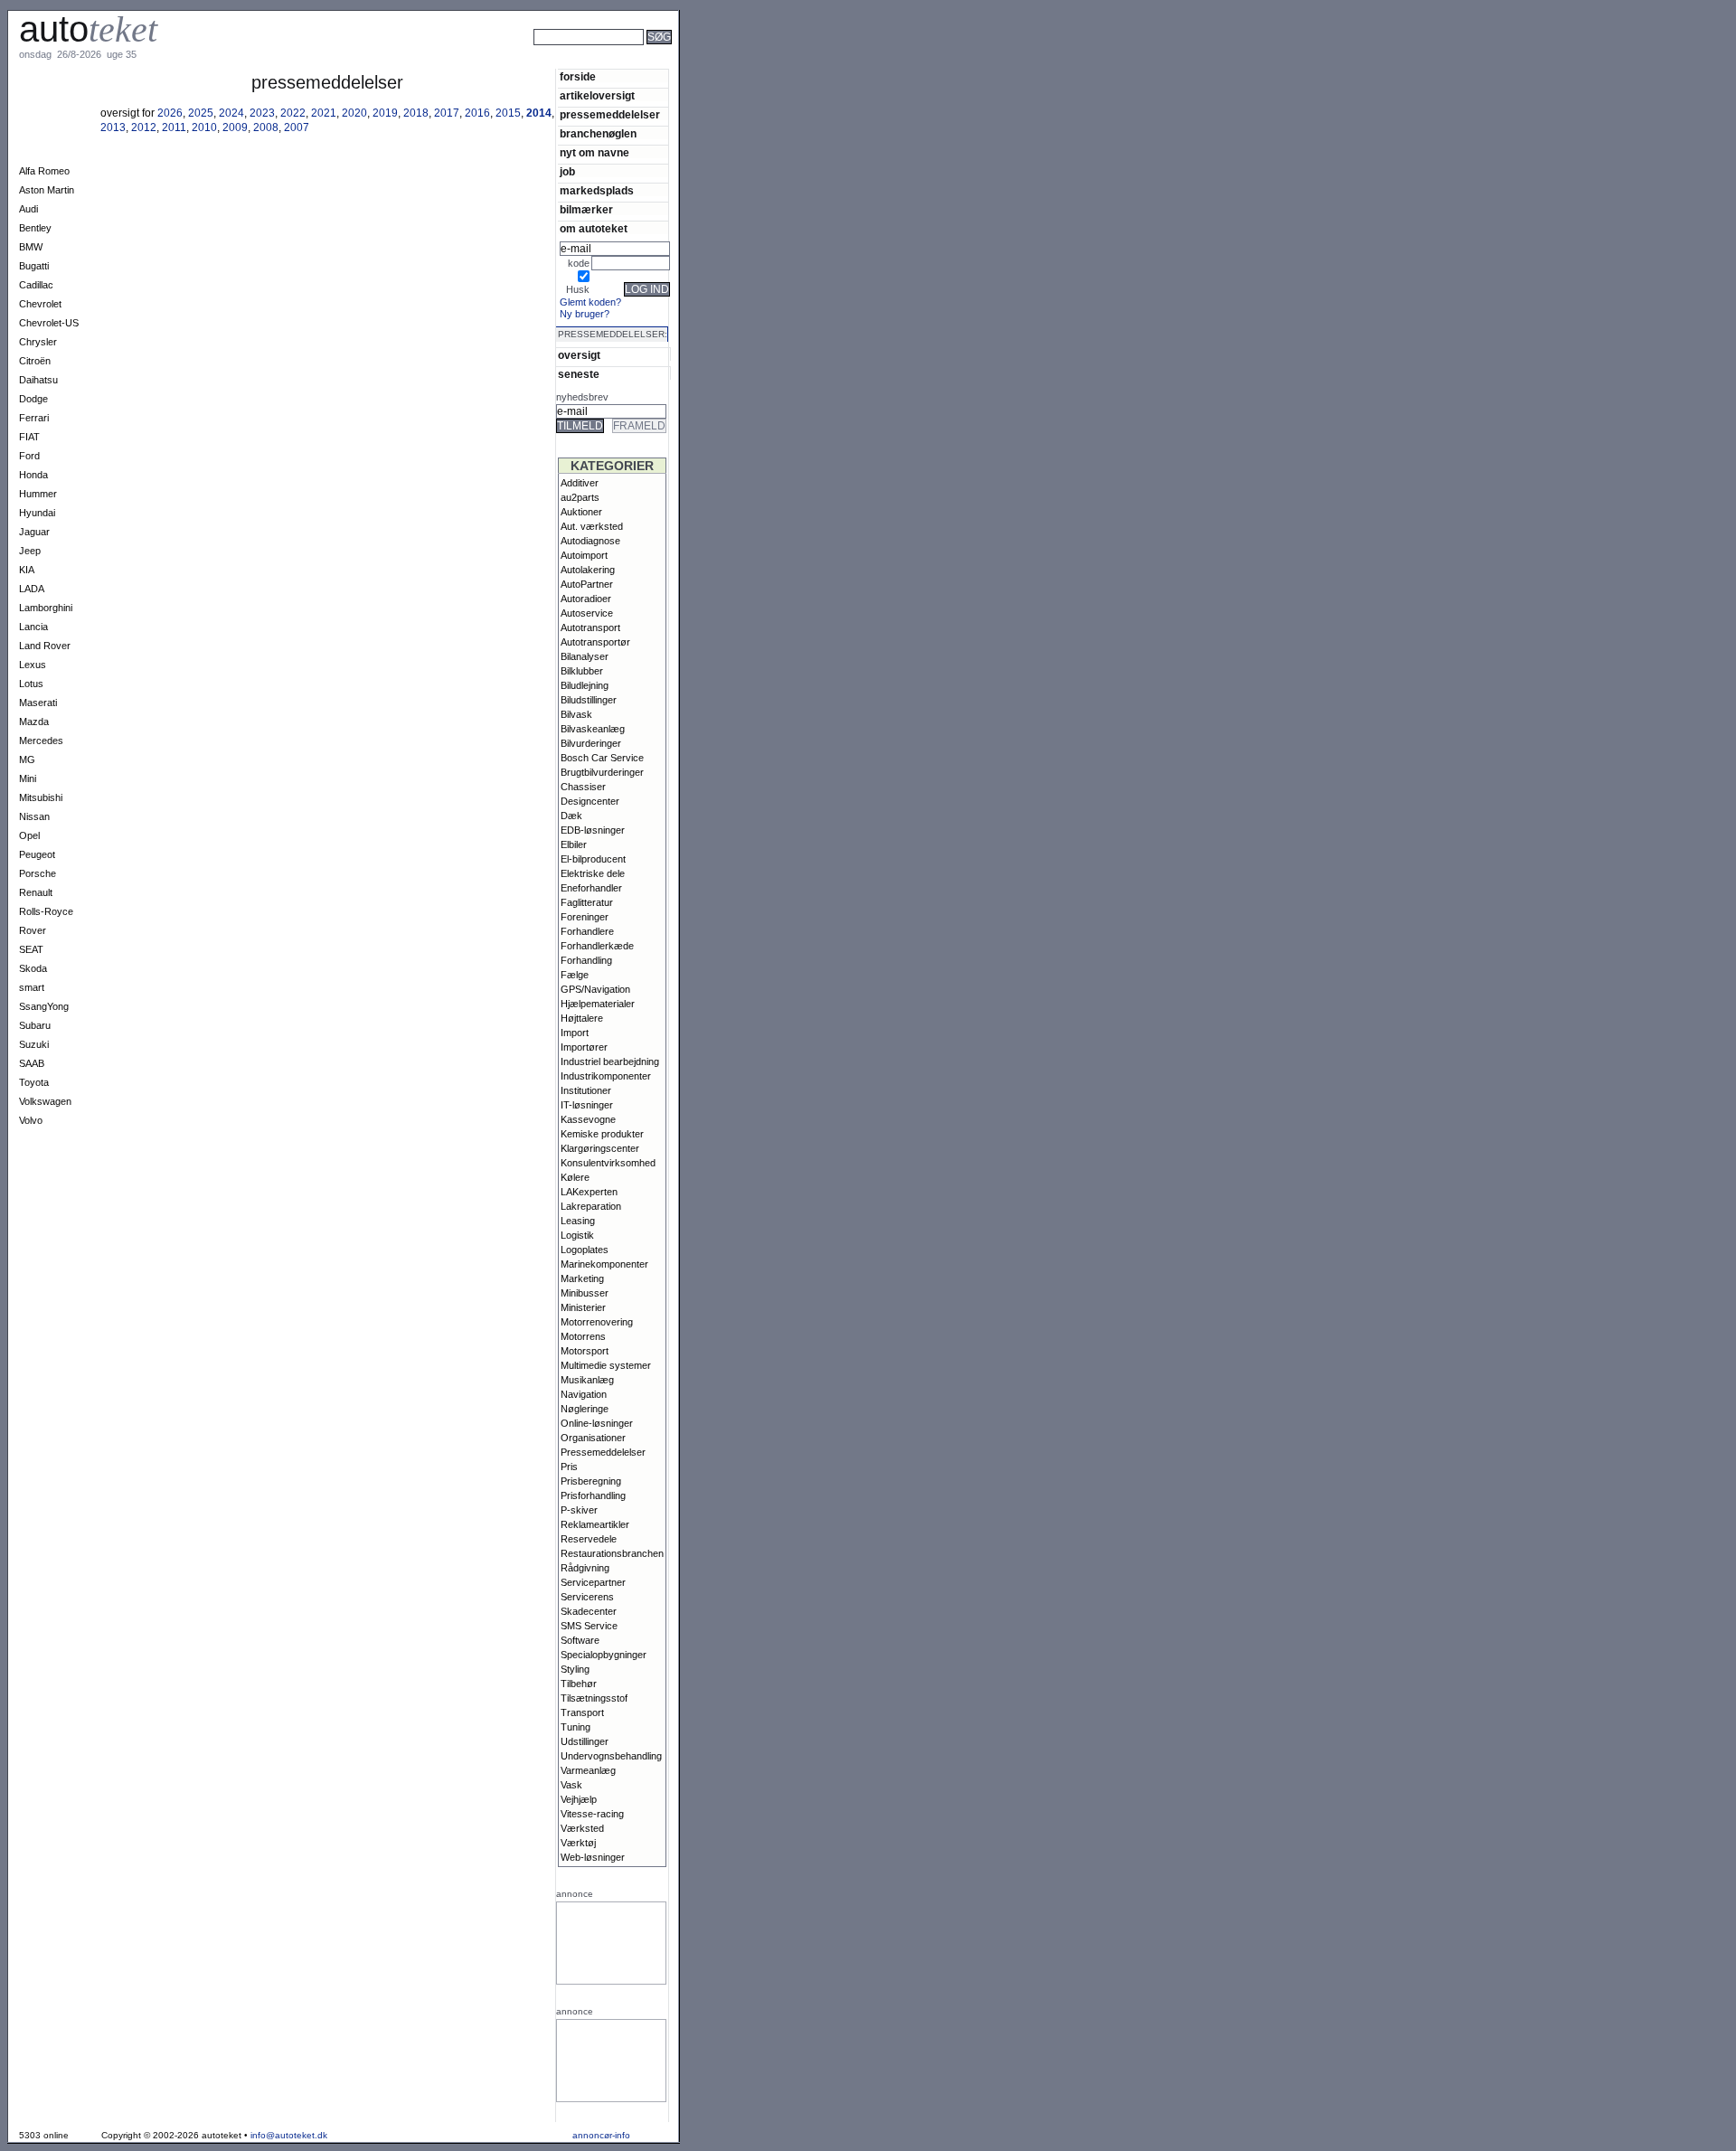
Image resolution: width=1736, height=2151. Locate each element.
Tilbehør (579, 1684)
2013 (113, 127)
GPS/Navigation (595, 989)
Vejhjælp (579, 1799)
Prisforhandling (593, 1495)
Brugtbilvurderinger (602, 772)
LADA (32, 589)
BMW (31, 247)
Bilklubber (582, 671)
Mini (28, 778)
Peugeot (37, 854)
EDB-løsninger (593, 830)
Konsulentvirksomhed (608, 1163)
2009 (235, 127)
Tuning (576, 1727)
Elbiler (574, 844)
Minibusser (585, 1293)
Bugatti (34, 266)
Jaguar (34, 532)
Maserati (38, 703)
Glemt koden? (590, 302)
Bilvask (576, 714)
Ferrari (34, 418)
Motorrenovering (597, 1322)
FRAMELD (639, 426)
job (567, 171)
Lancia (33, 627)
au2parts (580, 497)
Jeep (30, 551)
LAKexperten (589, 1192)
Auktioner (581, 512)
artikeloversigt (597, 95)
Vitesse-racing (592, 1814)
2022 (293, 113)
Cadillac (36, 285)
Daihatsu (38, 380)
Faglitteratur (587, 902)
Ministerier (583, 1307)
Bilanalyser (585, 656)
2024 (231, 113)
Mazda (34, 722)
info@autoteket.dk (289, 2135)
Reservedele (589, 1539)
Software (580, 1640)
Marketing (582, 1278)
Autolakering (588, 570)
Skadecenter (589, 1611)
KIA (27, 570)
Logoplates (585, 1250)
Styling (575, 1669)
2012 (144, 127)
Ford (29, 456)
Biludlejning (585, 685)
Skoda (33, 968)
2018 (416, 113)
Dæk (571, 816)
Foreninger (585, 917)
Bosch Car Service (602, 758)
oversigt (579, 355)
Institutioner (586, 1090)
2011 (174, 127)
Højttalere (582, 1018)
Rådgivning (585, 1568)
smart (32, 987)
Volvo (31, 1120)
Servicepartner (593, 1582)
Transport (582, 1712)
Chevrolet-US (49, 323)
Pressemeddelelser (603, 1452)
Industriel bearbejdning (610, 1061)
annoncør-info (601, 2135)
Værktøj (578, 1843)
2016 (477, 113)
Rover (33, 930)
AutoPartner (587, 584)
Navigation (584, 1394)
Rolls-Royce (46, 911)
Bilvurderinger (591, 743)
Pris (569, 1467)
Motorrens (583, 1336)
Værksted (582, 1828)
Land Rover (45, 646)
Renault (36, 892)
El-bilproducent (593, 859)
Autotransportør (595, 642)
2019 (385, 113)
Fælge (575, 975)
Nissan (34, 816)
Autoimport (584, 555)
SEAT (31, 949)
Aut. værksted (592, 526)
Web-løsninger (593, 1857)
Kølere (575, 1177)
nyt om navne (594, 152)
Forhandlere (587, 931)
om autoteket (594, 228)
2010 (204, 127)
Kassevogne (588, 1119)
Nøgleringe (585, 1409)
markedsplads (597, 190)
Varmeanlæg (588, 1770)
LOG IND (647, 289)
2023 (262, 113)
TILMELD (580, 426)
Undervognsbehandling (611, 1756)
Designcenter (590, 801)
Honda (33, 475)
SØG (659, 37)
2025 (201, 113)
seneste (579, 374)
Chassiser (583, 787)
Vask (571, 1785)
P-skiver (579, 1510)
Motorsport (585, 1351)
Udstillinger (585, 1741)
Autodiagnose (590, 541)
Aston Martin (47, 190)
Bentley (35, 228)
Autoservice (587, 613)
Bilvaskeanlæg (593, 729)
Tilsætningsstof (594, 1698)
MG (27, 759)
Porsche (38, 873)
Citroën (35, 361)
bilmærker (586, 209)
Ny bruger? (585, 314)
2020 (354, 113)
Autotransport (590, 627)
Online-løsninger (597, 1423)
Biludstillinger (589, 700)
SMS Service (589, 1626)
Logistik (577, 1235)
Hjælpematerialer (598, 1004)
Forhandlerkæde (597, 946)
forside (578, 76)
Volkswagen (45, 1101)
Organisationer (593, 1438)
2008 (266, 127)
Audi (28, 209)
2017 (447, 113)
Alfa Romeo (44, 171)
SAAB (32, 1063)
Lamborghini (46, 608)
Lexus (33, 665)
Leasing (578, 1221)
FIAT (29, 437)
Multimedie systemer (606, 1365)
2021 (324, 113)
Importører (584, 1047)
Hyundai (37, 513)
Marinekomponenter (604, 1264)
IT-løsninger (587, 1105)
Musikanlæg (587, 1380)
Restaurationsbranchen (612, 1553)
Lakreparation (591, 1206)
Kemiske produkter (602, 1134)
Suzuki (34, 1044)
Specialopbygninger (604, 1655)
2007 (297, 127)
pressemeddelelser (610, 114)
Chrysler (38, 342)
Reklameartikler (595, 1524)
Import (575, 1033)
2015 (508, 113)
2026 (170, 113)
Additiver (580, 483)
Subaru (35, 1025)
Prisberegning (591, 1481)
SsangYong (44, 1006)
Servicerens (587, 1597)
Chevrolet (40, 304)
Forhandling (586, 960)
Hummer (38, 494)
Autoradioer (586, 599)
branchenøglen (598, 133)
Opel (29, 835)
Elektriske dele (593, 873)
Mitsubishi (41, 797)
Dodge (33, 399)
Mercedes (41, 741)
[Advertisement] (741, 61)
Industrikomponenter (606, 1076)
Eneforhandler (591, 888)
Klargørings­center (600, 1148)
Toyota (34, 1082)
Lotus (31, 684)
